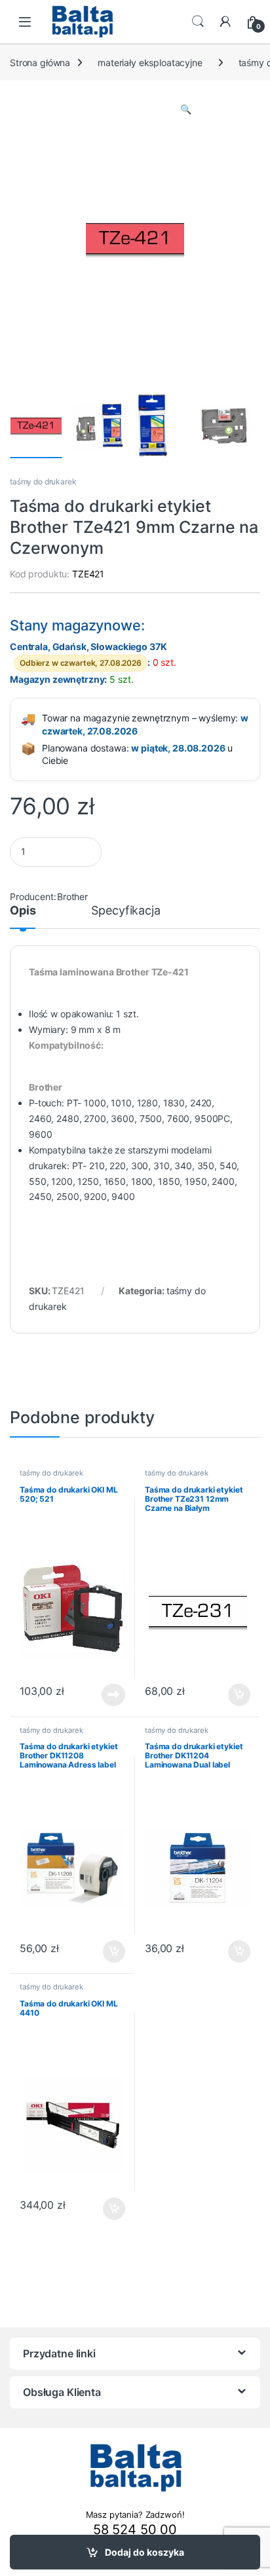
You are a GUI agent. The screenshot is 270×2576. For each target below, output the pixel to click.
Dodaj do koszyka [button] (233, 1695)
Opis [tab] (23, 911)
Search (198, 22)
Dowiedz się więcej (107, 1695)
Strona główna (40, 63)
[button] (186, 109)
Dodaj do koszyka (145, 2552)
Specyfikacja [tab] (125, 911)
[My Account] (225, 22)
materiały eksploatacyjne (150, 63)
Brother (72, 897)
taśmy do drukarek (43, 481)
